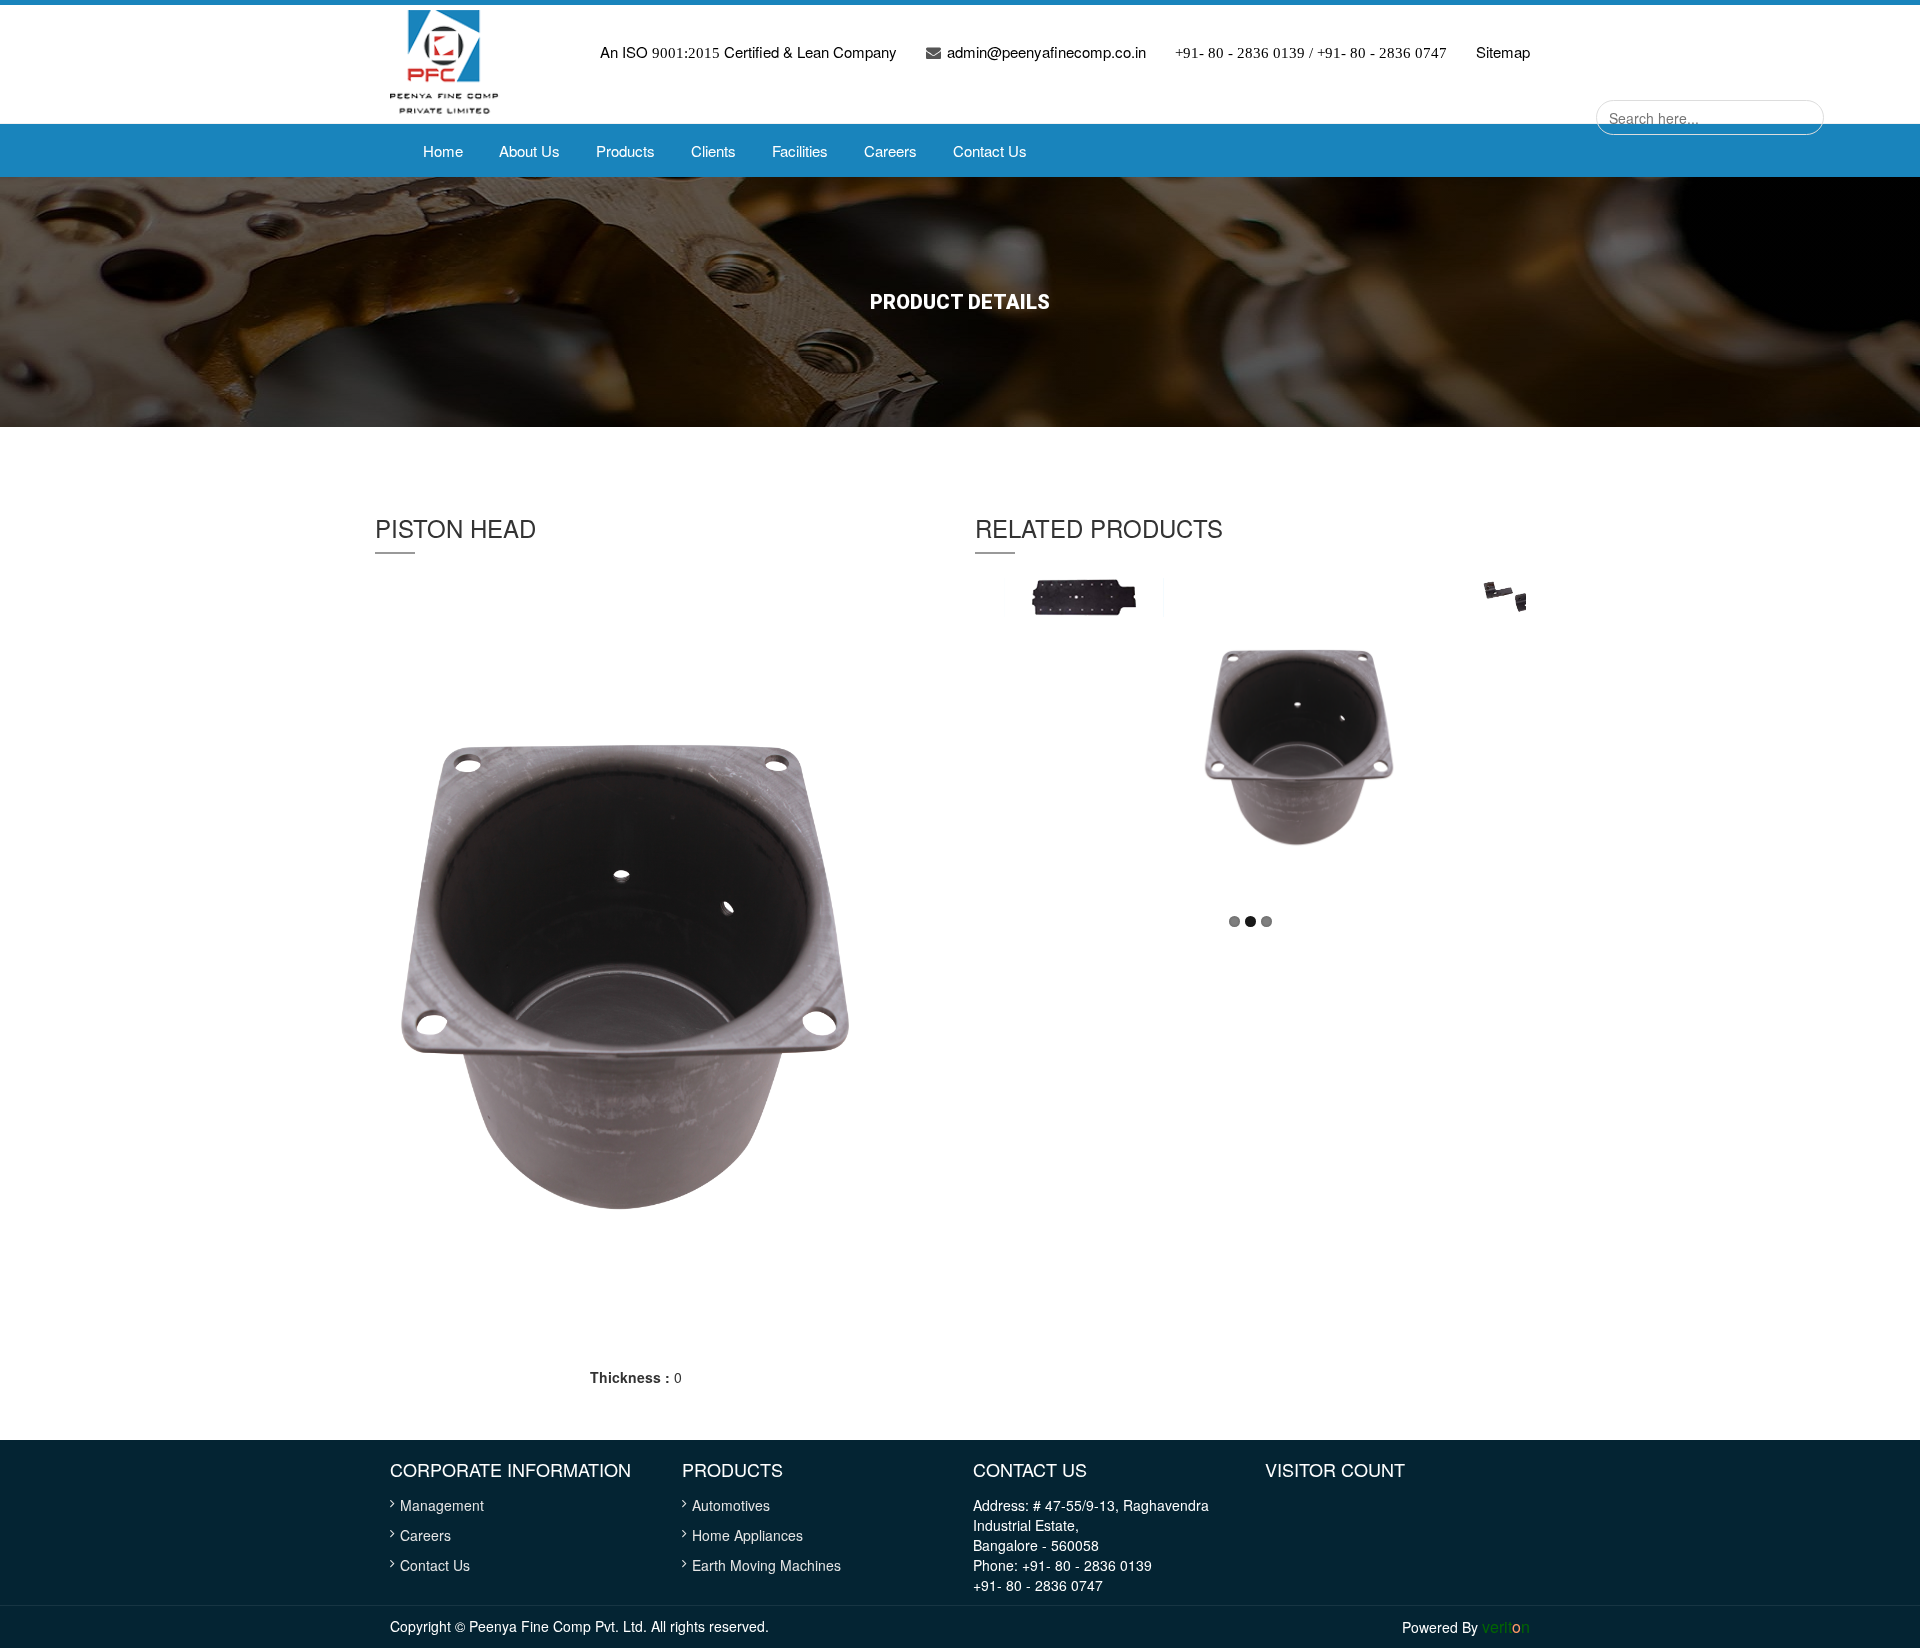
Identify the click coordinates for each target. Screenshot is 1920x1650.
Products (625, 150)
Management (442, 1505)
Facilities (800, 150)
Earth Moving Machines (766, 1565)
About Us (529, 150)
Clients (713, 150)
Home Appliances (747, 1535)
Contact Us (990, 150)
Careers (890, 150)
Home (443, 150)
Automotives (731, 1505)
